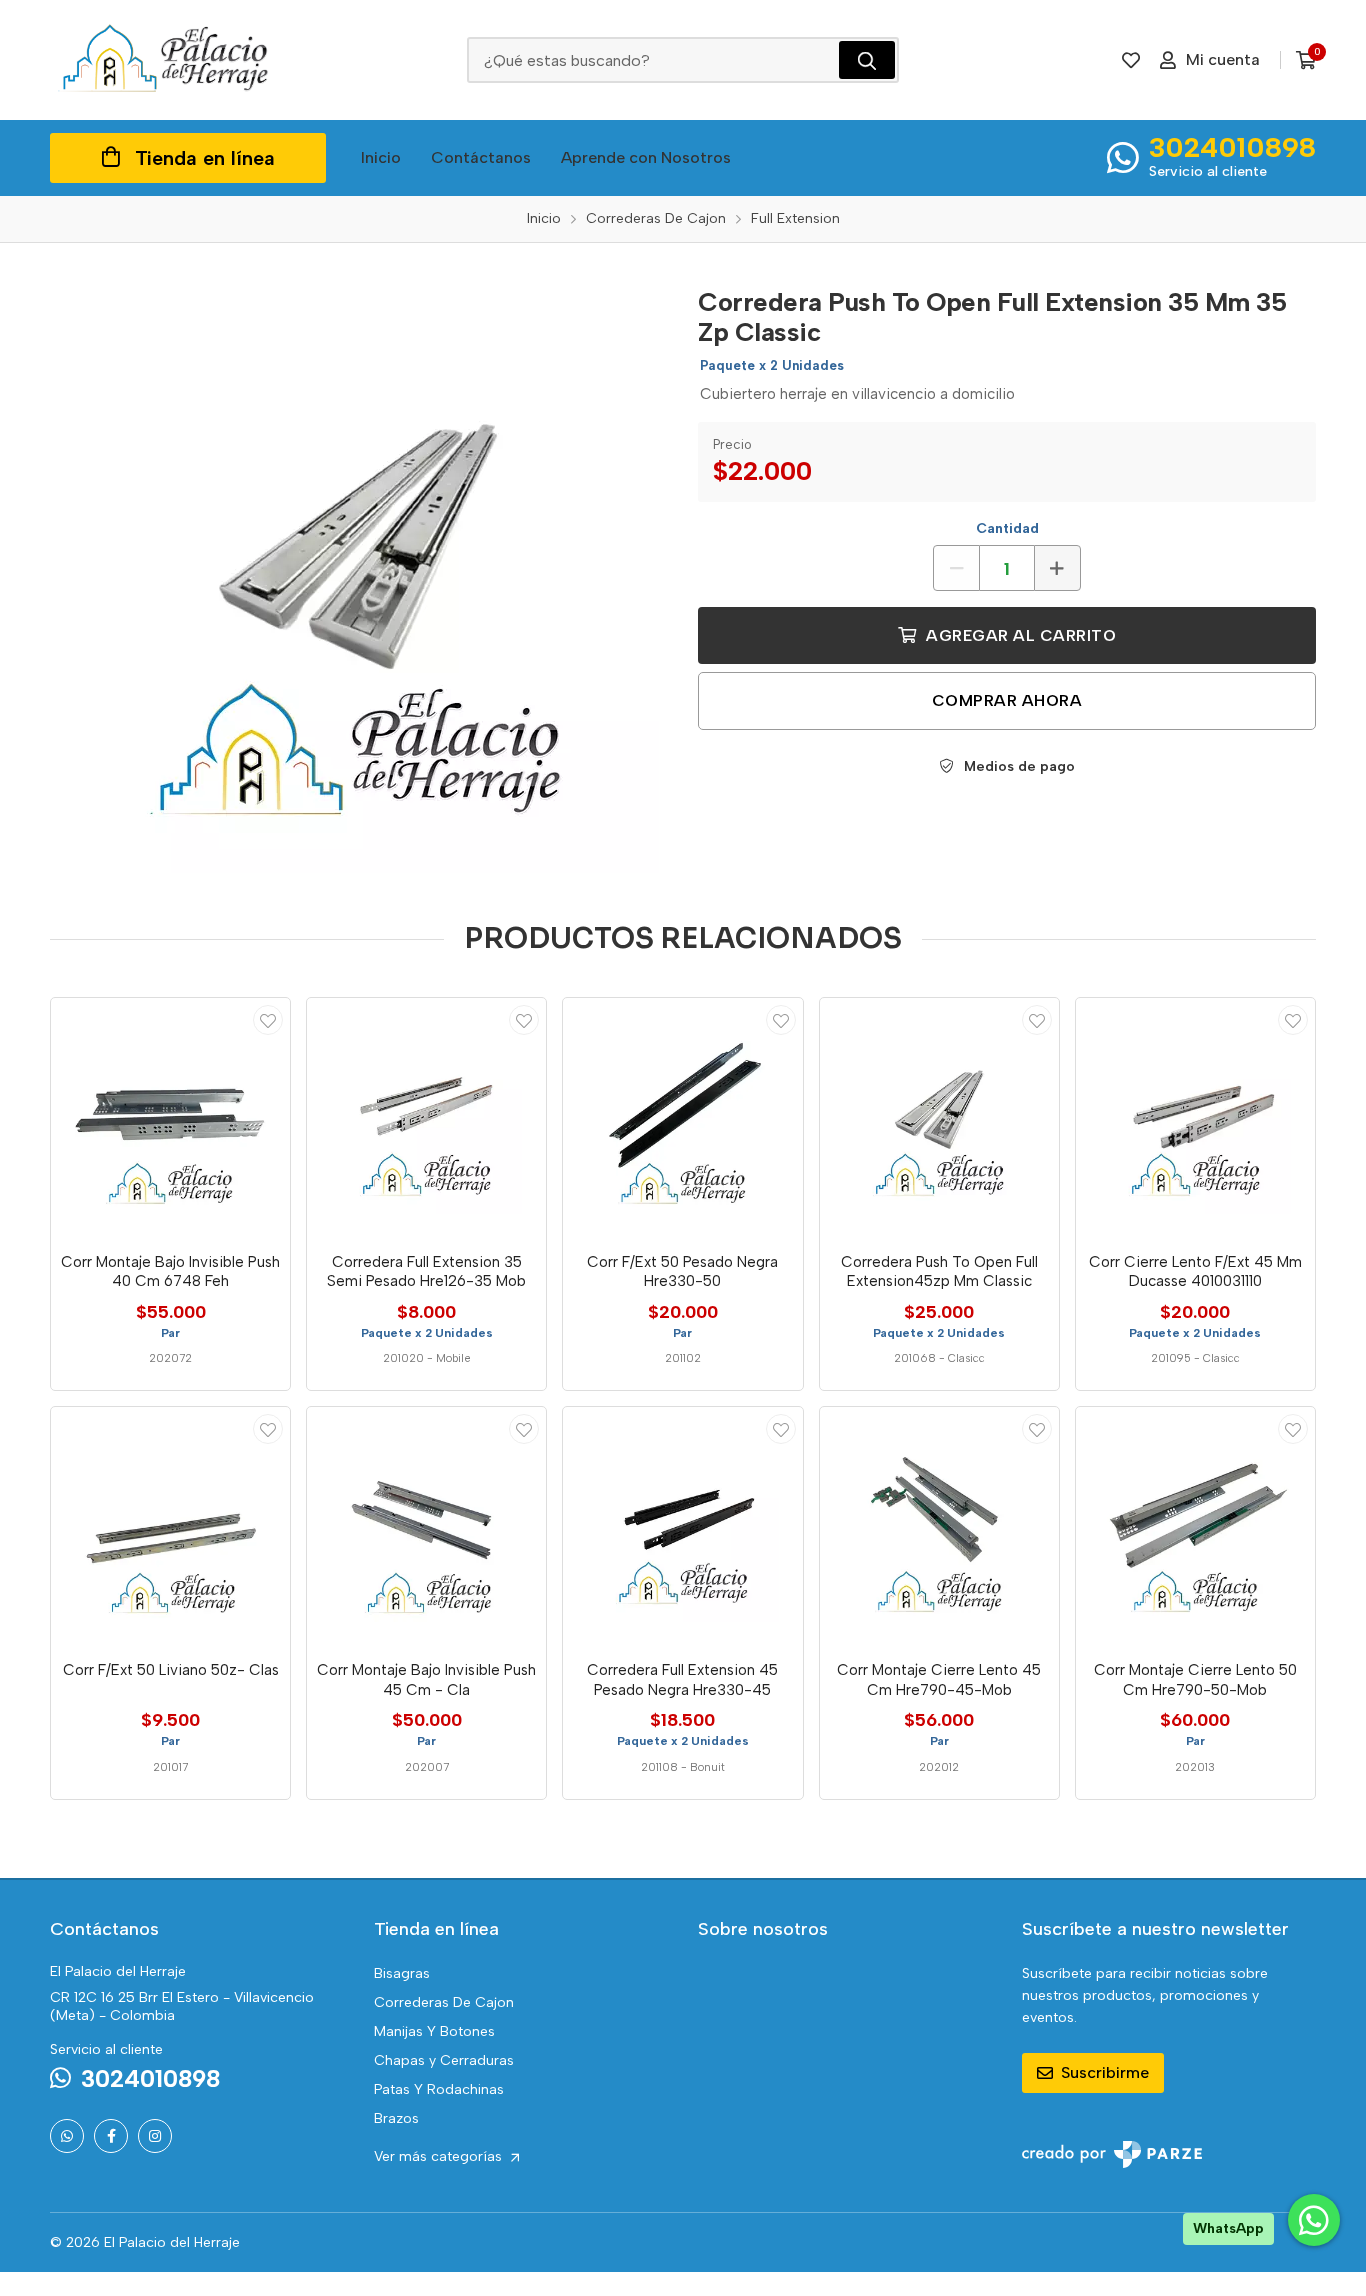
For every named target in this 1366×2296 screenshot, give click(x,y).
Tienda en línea (205, 158)
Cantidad (1007, 528)
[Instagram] (155, 2136)
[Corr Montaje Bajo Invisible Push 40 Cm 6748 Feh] (170, 1117)
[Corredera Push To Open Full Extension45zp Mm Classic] (939, 1117)
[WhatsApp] (67, 2136)
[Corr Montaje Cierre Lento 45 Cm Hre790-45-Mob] (939, 1526)
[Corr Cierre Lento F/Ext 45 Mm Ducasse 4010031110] (1195, 1117)
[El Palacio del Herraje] (165, 60)
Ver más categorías (440, 2156)
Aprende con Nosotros (646, 157)
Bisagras (402, 1973)
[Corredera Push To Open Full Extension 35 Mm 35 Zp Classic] (359, 573)
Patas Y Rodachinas (439, 2089)
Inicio (381, 157)
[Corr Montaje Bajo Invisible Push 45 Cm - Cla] (426, 1526)
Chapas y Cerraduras (444, 2060)
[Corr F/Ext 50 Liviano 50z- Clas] (170, 1526)
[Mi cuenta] (268, 1020)
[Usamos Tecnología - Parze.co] (1112, 2154)
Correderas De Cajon (444, 2002)
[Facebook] (111, 2136)
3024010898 (1232, 147)
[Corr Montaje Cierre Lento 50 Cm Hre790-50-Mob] (1195, 1526)
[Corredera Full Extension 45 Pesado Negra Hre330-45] (682, 1526)
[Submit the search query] (867, 60)
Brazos (396, 2118)
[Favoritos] (1131, 60)
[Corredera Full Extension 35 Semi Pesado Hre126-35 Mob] (426, 1117)
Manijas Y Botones (434, 2031)
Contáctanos (481, 157)
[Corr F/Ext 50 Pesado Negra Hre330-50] (682, 1117)
